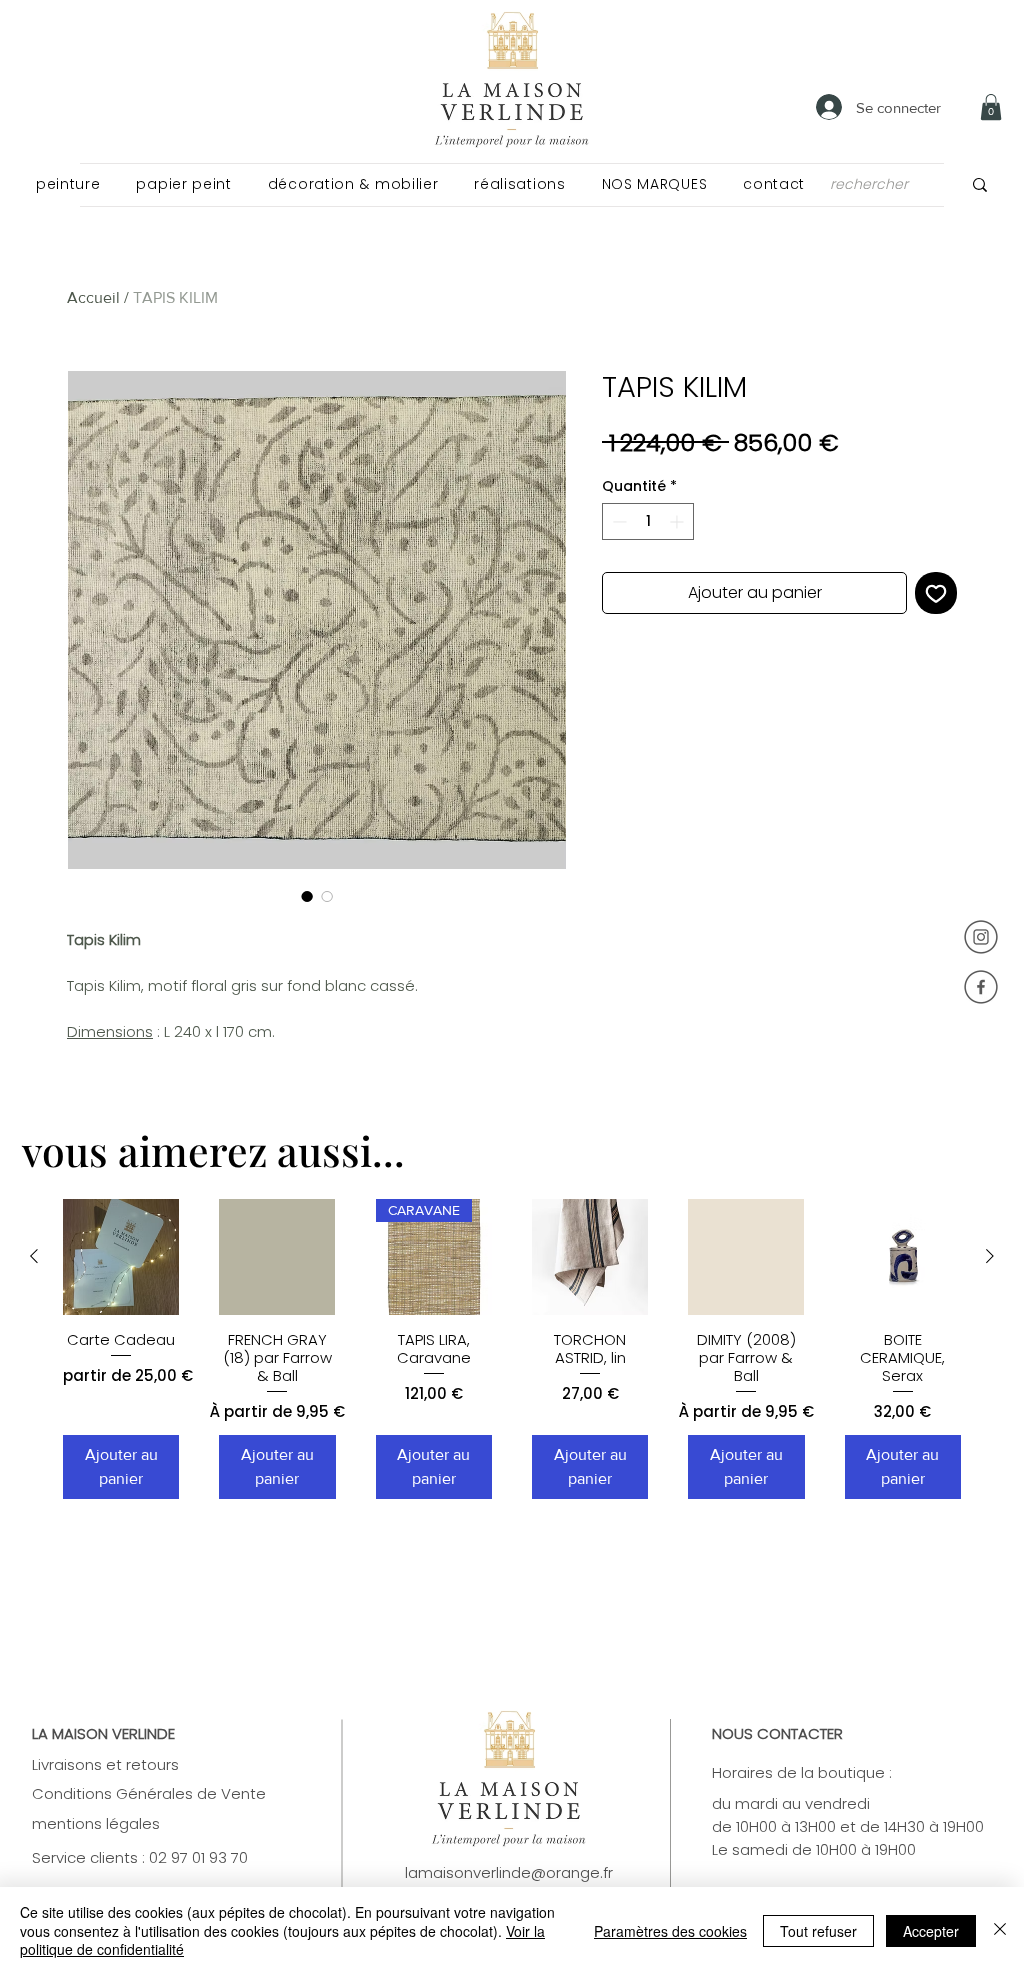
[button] (68, 184)
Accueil (93, 297)
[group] (512, 1349)
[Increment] (678, 521)
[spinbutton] (648, 521)
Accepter (931, 1931)
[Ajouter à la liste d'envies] (936, 593)
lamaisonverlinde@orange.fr (509, 1872)
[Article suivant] (990, 1256)
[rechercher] (980, 184)
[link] (991, 107)
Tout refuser (818, 1931)
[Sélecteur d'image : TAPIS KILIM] (307, 896)
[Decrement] (617, 521)
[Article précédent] (34, 1256)
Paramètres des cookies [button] (670, 1931)
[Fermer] (1000, 1930)
